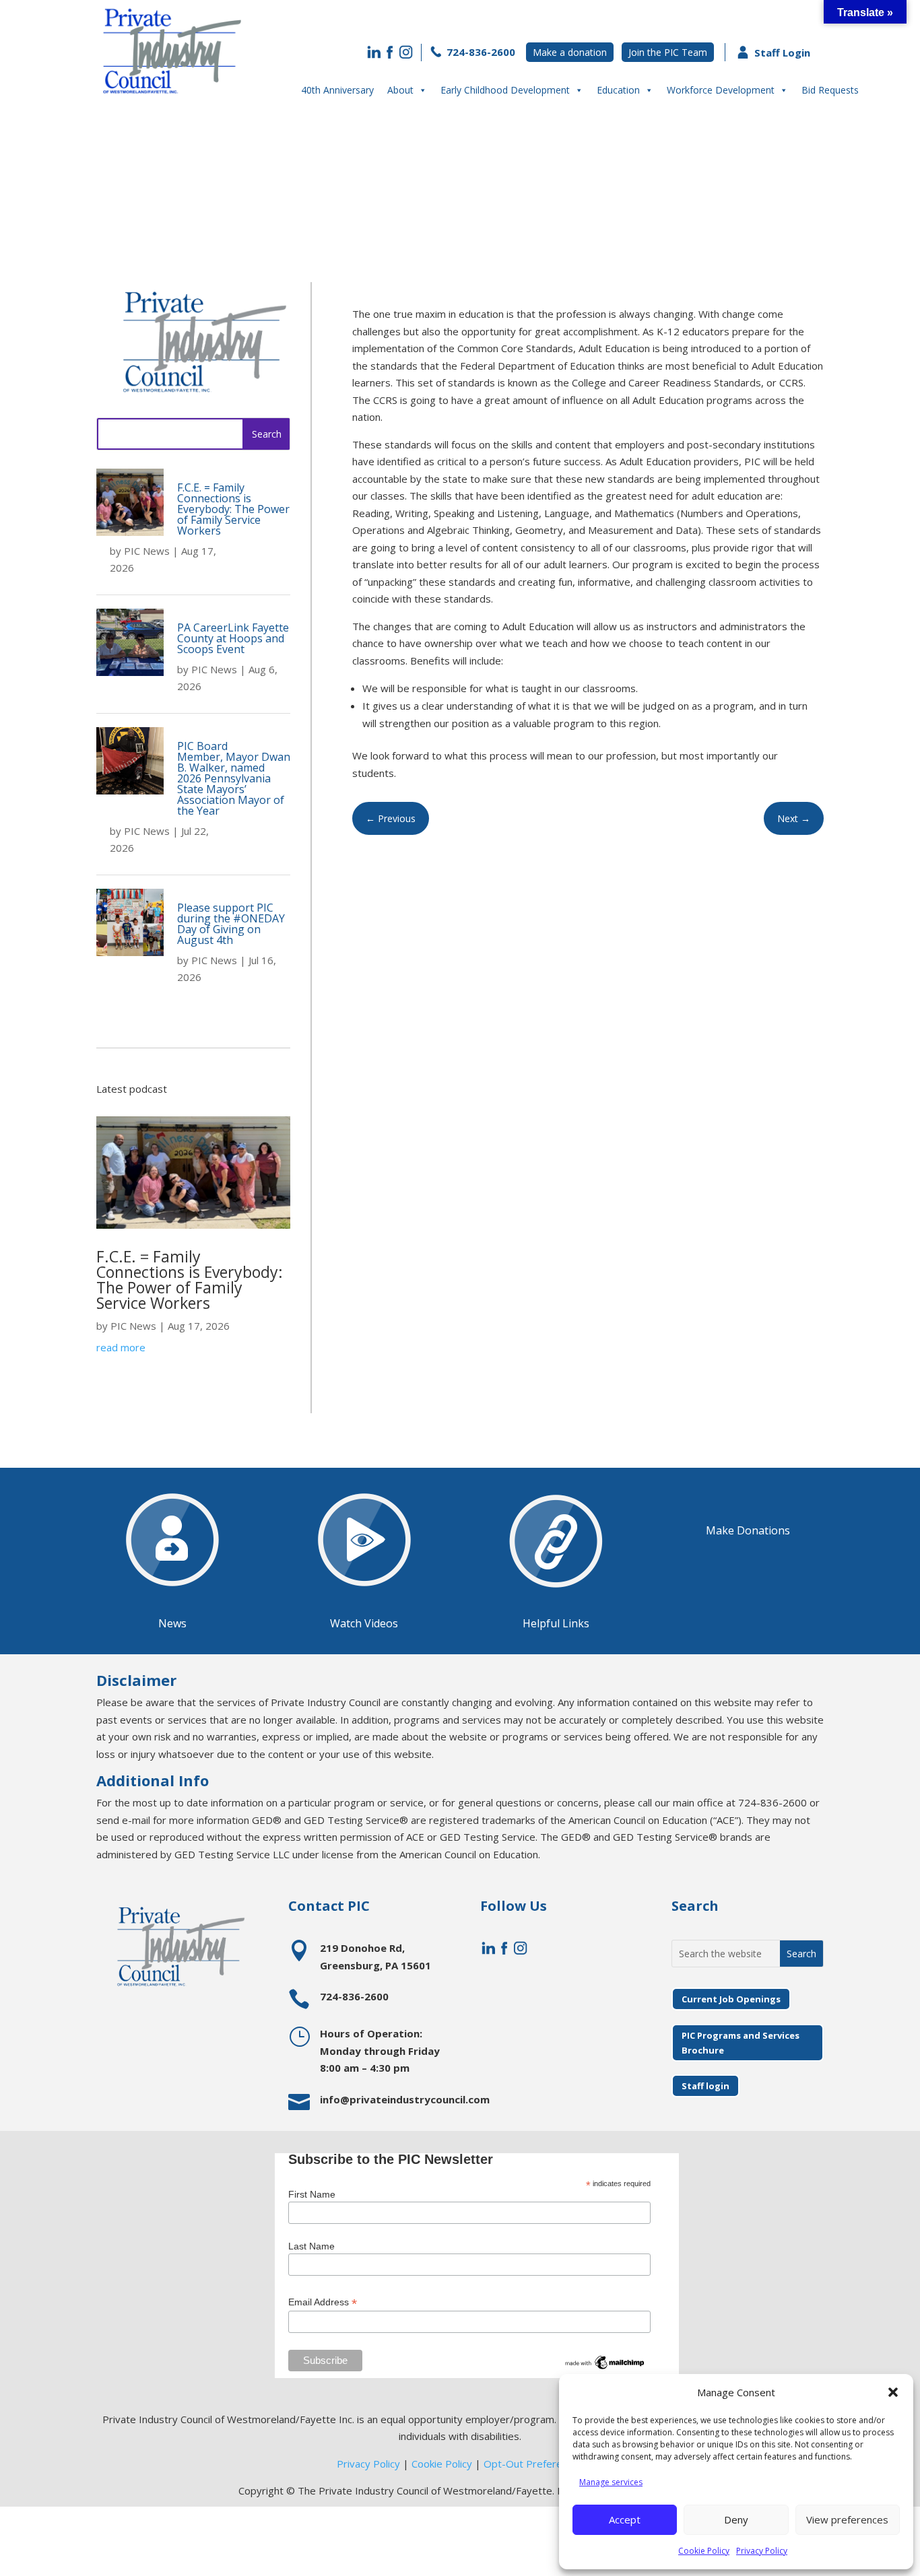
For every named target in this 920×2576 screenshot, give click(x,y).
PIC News (147, 551)
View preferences (847, 2519)
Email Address (323, 2302)
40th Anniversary (337, 90)
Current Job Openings (731, 1999)
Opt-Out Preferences (534, 2464)
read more (121, 1347)
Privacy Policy (762, 2551)
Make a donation (570, 52)
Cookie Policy (704, 2551)
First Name (312, 2194)
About (400, 90)
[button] (893, 2392)
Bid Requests (830, 90)
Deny (736, 2519)
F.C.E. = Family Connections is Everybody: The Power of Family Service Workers (233, 509)
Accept (625, 2519)
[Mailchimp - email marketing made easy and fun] (605, 2368)
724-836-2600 (480, 52)
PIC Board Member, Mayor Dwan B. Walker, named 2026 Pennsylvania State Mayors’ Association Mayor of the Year (234, 778)
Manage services (611, 2482)
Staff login (705, 2086)
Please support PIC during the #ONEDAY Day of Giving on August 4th (231, 924)
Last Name (311, 2246)
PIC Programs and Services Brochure (741, 2043)
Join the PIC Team (668, 52)
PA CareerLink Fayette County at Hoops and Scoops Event (233, 638)
